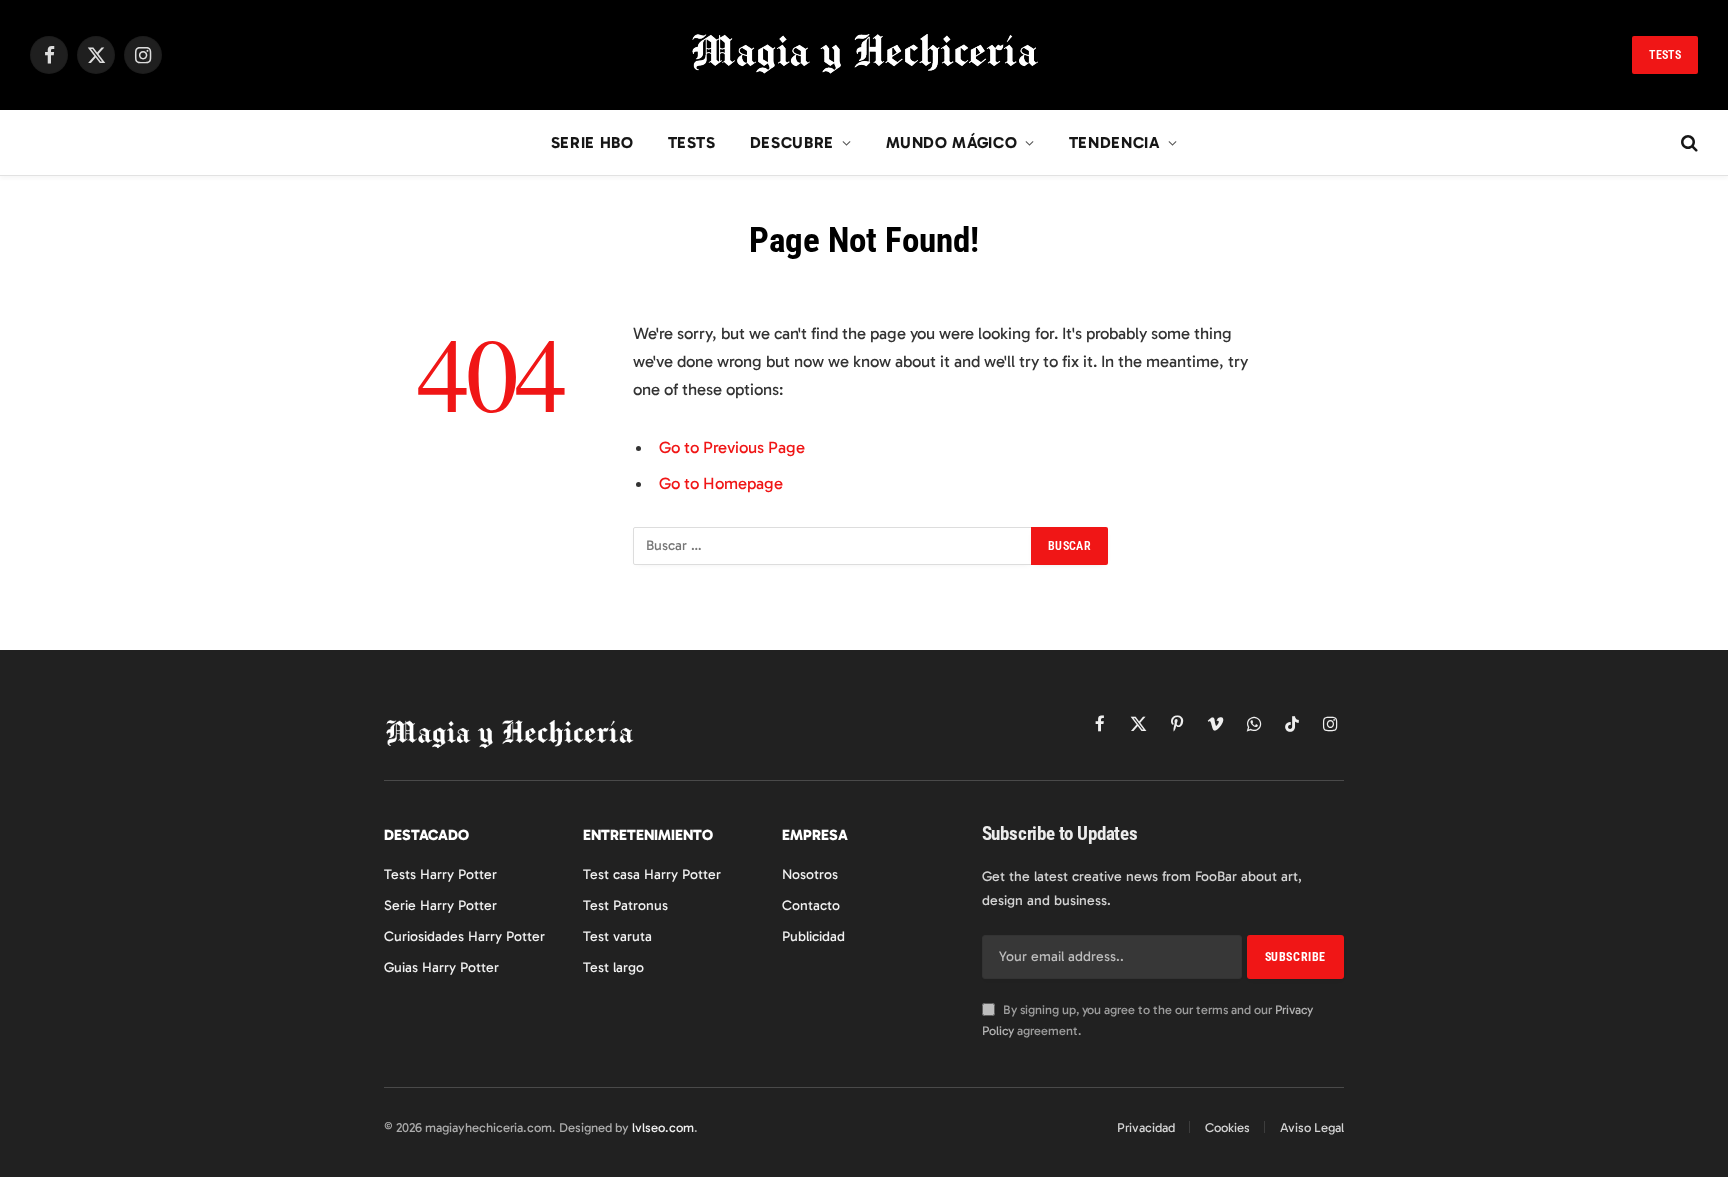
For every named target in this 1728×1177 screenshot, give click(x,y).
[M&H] (864, 55)
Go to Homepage (721, 483)
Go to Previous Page (732, 447)
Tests (1665, 55)
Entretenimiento (648, 835)
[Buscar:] (833, 546)
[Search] (1687, 143)
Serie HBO (592, 142)
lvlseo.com (663, 1127)
